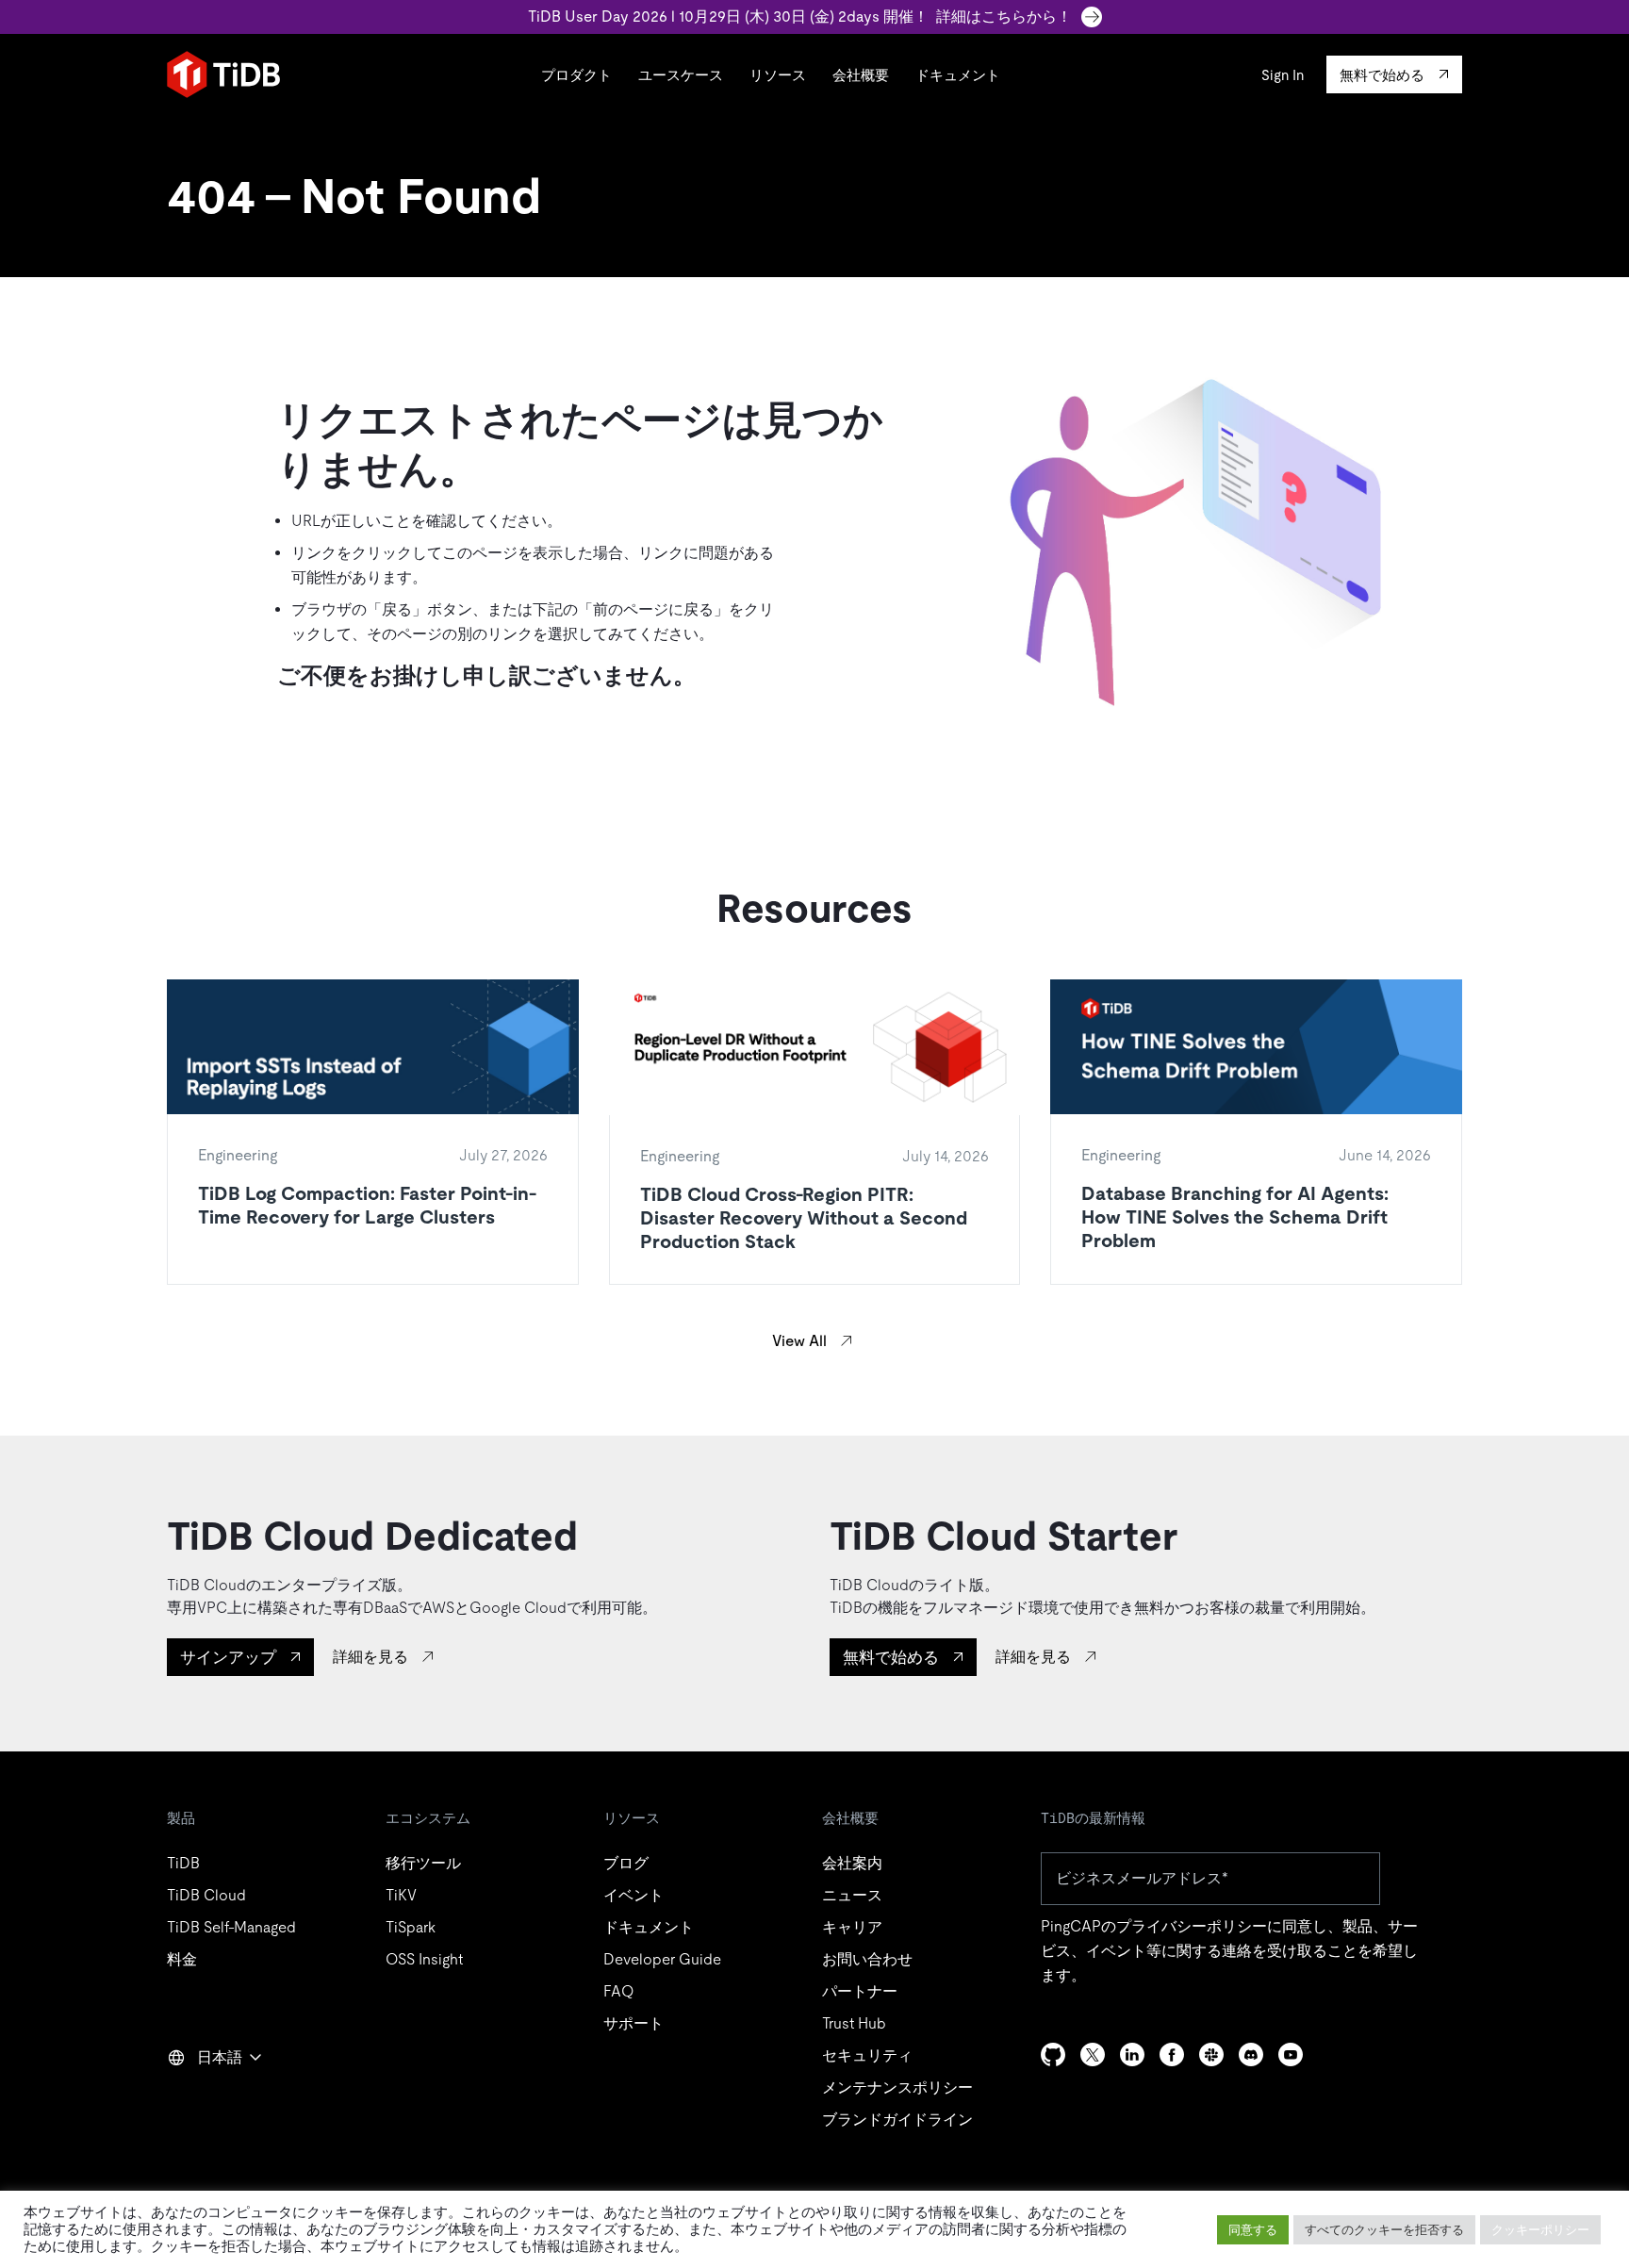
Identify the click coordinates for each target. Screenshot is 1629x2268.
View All (799, 1341)
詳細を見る (370, 1657)
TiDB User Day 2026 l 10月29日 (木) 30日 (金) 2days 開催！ (800, 16)
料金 (182, 1959)
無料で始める (891, 1657)
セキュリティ (867, 2055)
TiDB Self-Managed (231, 1927)
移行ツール (423, 1863)
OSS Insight (424, 1959)
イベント (633, 1895)
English (204, 2098)
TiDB (183, 1863)
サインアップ (228, 1657)
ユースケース (681, 75)
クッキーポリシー (1540, 2230)
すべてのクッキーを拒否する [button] (1384, 2230)
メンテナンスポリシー (897, 2087)
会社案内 (852, 1863)
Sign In (1283, 75)
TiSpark (411, 1927)
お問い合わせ (867, 1959)
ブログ (626, 1863)
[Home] (223, 74)
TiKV (401, 1895)
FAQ (618, 1991)
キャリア (852, 1927)
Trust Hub (854, 2023)
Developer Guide (662, 1959)
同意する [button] (1253, 2230)
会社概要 (861, 75)
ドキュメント (958, 75)
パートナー (860, 1991)
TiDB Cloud (206, 1895)
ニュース (852, 1895)
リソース (778, 75)
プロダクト (576, 75)
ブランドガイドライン (897, 2120)
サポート (633, 2023)
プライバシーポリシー (1192, 1926)
